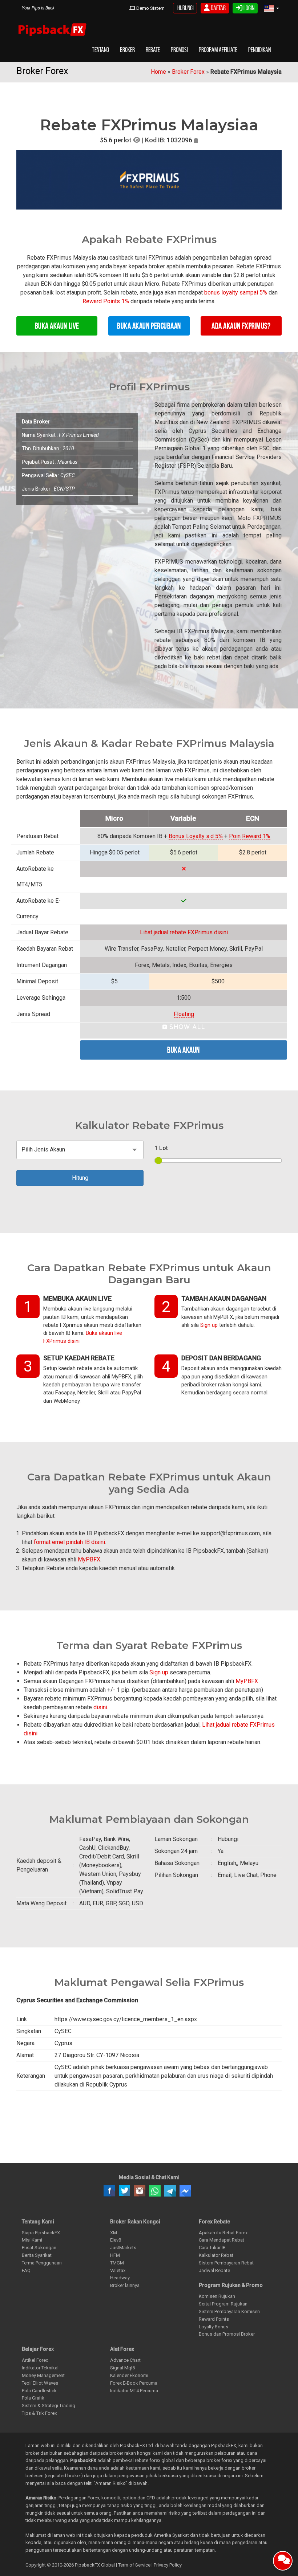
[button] (271, 9)
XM (114, 2233)
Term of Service (134, 2565)
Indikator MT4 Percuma (134, 2391)
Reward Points (214, 2319)
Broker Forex (188, 72)
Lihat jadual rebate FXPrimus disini (184, 932)
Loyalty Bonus (214, 2327)
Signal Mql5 (122, 2368)
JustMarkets (123, 2248)
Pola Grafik (33, 2398)
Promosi (179, 50)
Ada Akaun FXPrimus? (241, 326)
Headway (120, 2278)
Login (248, 8)
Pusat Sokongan (39, 2248)
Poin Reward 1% (250, 836)
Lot (161, 1148)
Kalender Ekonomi (129, 2375)
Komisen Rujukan (217, 2296)
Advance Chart (125, 2360)
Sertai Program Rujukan (223, 2304)
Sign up (209, 1325)
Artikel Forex (35, 2360)
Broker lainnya (125, 2285)
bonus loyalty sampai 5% (236, 292)
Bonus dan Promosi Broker (227, 2334)
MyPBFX (89, 1559)
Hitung (80, 1178)
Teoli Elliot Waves (40, 2383)
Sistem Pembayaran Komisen (229, 2311)
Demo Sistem (150, 8)
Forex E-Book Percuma (134, 2383)
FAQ (26, 2270)
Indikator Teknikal (40, 2368)
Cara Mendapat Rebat (222, 2240)
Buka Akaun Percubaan (149, 326)
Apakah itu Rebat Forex (223, 2233)
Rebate (153, 50)
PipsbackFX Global (95, 2565)
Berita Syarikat (37, 2255)
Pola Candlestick (39, 2391)
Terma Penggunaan (42, 2263)
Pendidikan (259, 50)
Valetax (118, 2270)
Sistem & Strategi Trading (49, 2406)
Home (158, 72)
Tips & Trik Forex (39, 2413)
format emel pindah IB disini (69, 1542)
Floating (184, 1014)
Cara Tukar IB (212, 2248)
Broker (127, 50)
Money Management (43, 2375)
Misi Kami (32, 2240)
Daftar (218, 8)
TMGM (117, 2263)
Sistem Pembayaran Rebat (226, 2263)
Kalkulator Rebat (216, 2255)
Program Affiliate (218, 50)
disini (100, 1707)
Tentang (100, 50)
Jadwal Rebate (214, 2270)
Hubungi (185, 8)
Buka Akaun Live (57, 326)
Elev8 (116, 2240)
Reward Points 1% (106, 301)
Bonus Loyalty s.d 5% (196, 836)
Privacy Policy (168, 2565)
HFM (115, 2255)
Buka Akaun (184, 1050)
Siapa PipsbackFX (41, 2233)
